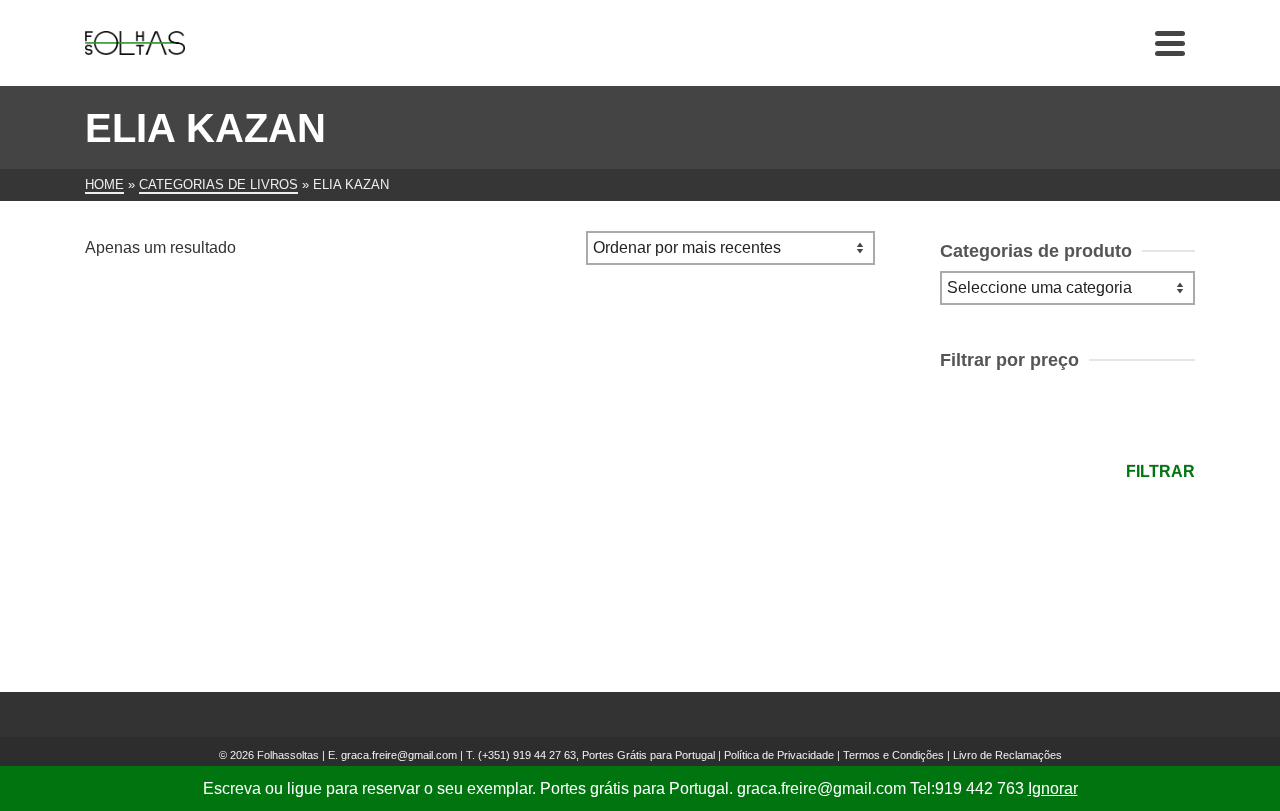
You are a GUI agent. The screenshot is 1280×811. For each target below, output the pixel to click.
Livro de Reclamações (1007, 755)
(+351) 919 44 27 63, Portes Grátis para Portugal (598, 755)
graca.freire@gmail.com (399, 755)
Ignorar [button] (1053, 788)
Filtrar (1160, 471)
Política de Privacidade (779, 755)
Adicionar (210, 571)
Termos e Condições (893, 755)
